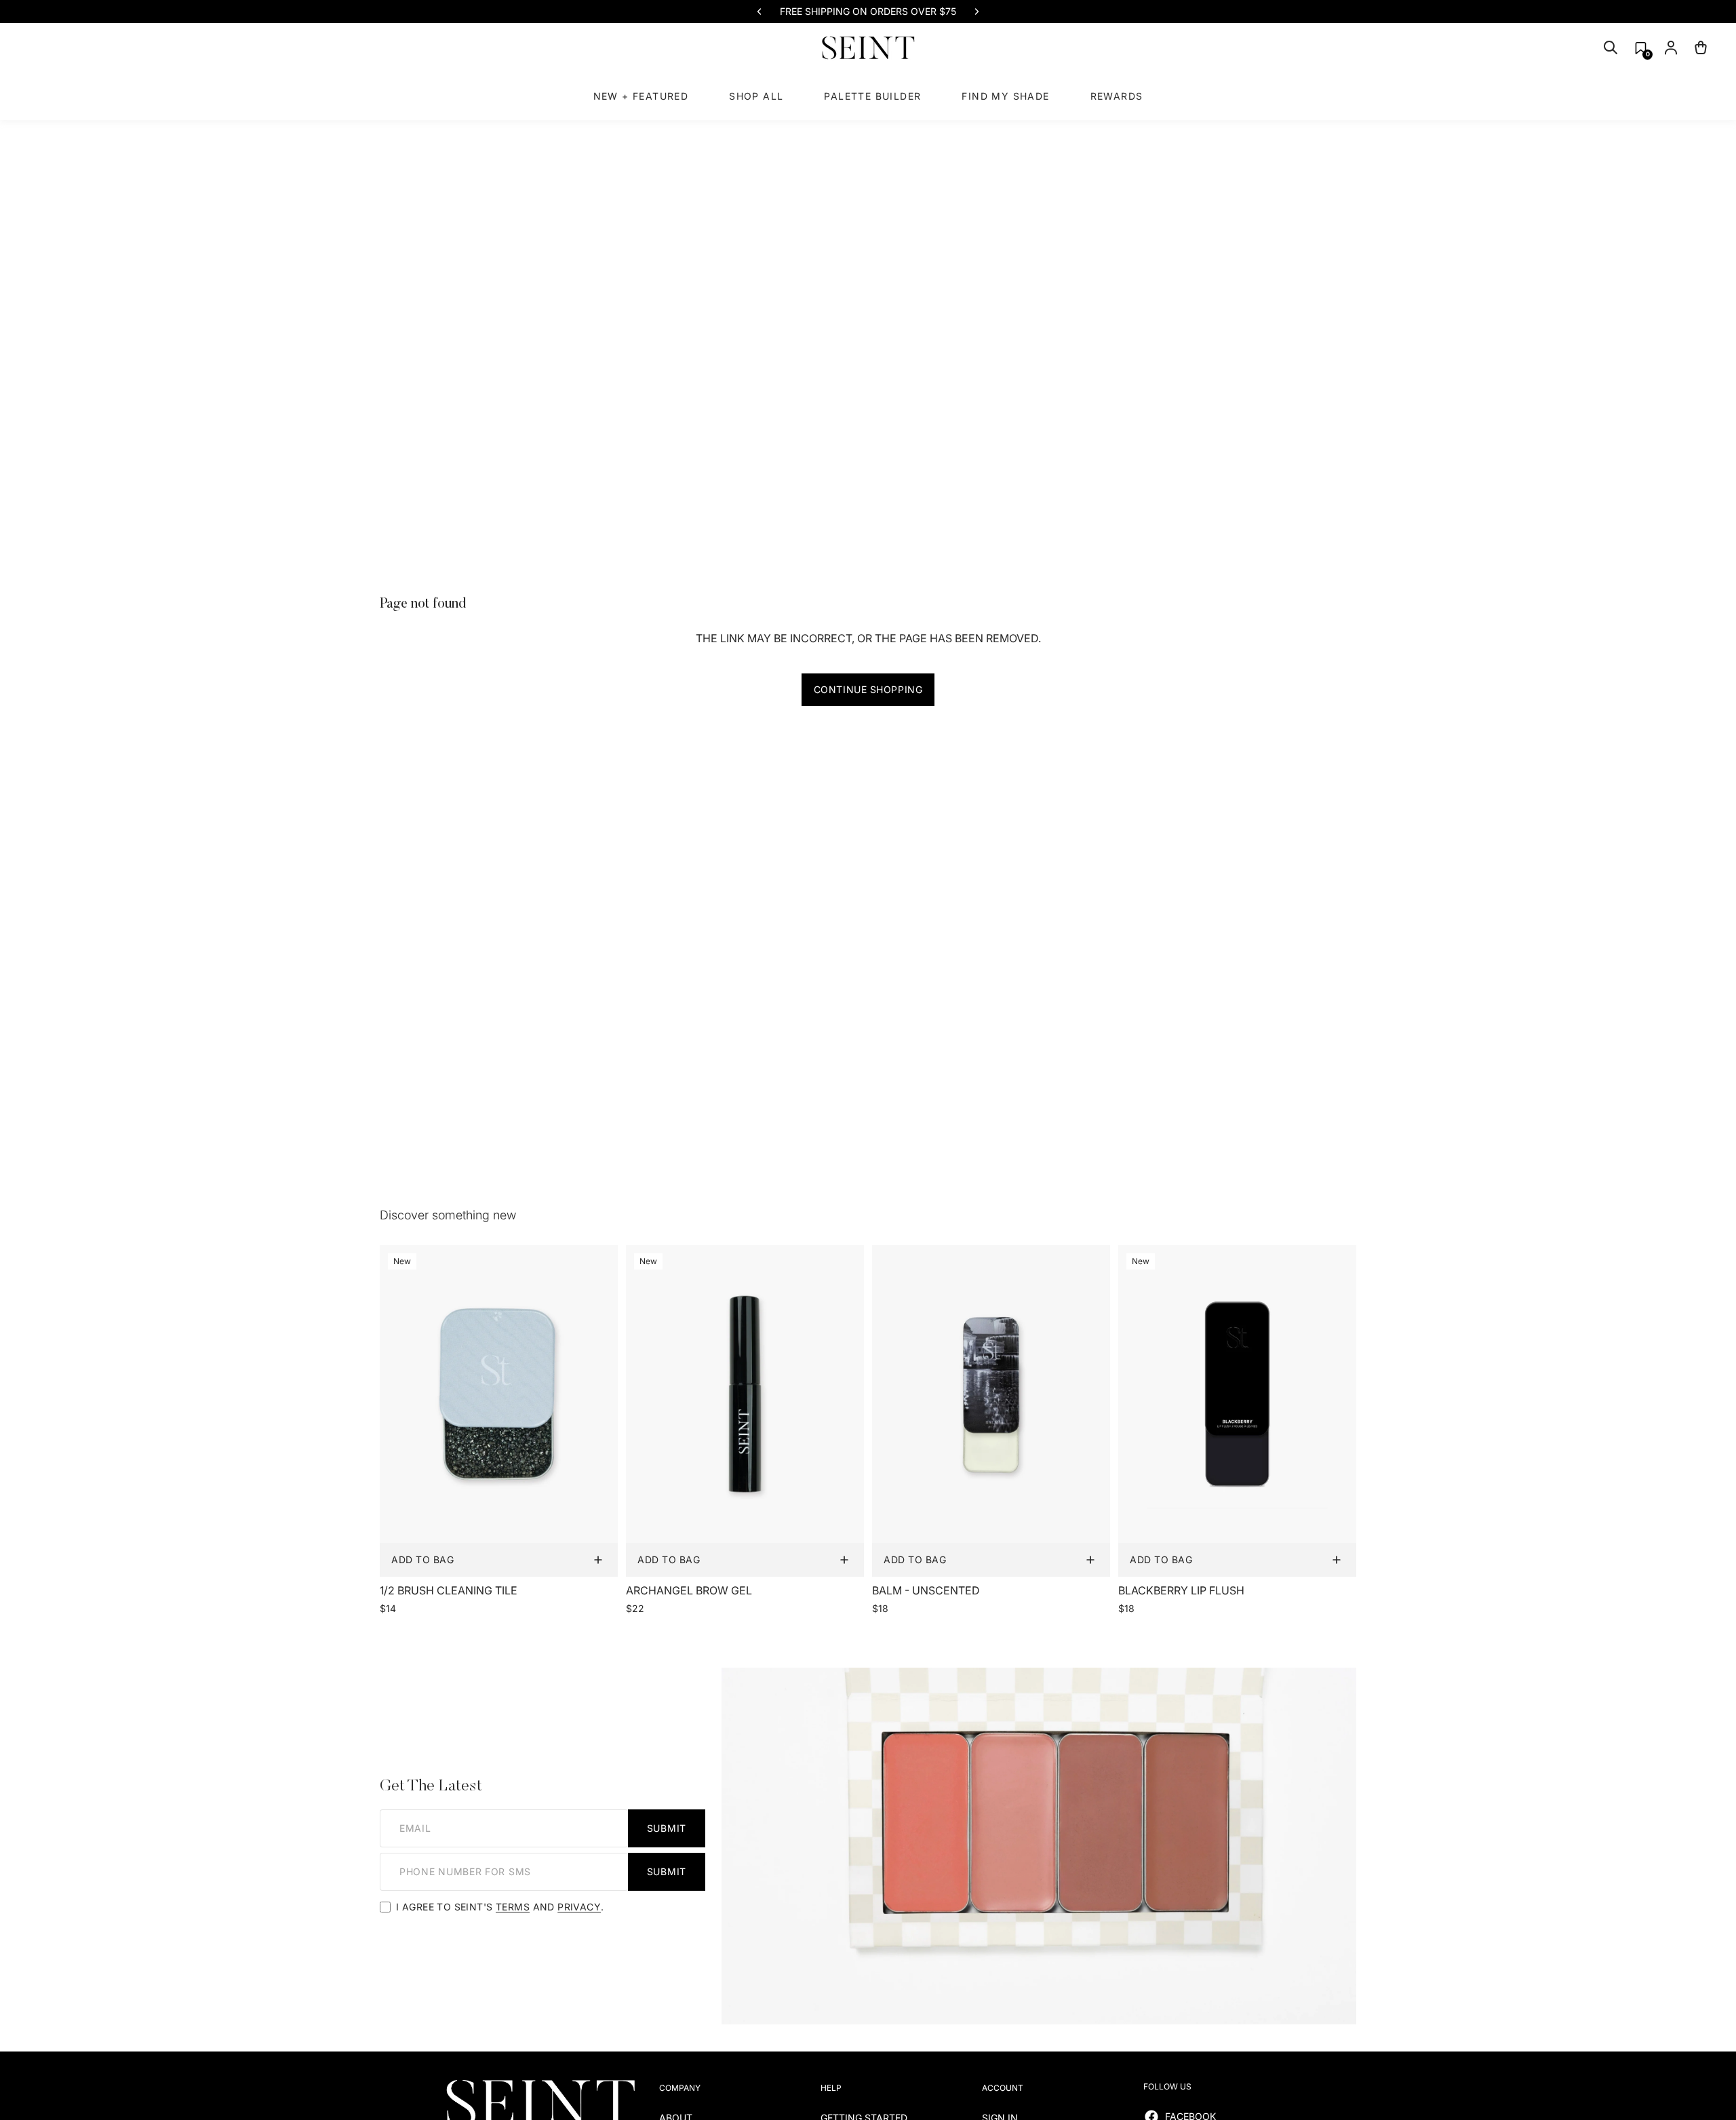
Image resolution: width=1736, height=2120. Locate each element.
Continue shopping (868, 689)
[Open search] (1611, 47)
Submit (667, 1828)
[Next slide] (976, 12)
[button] (1641, 48)
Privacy (579, 1907)
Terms (513, 1907)
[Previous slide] (759, 12)
